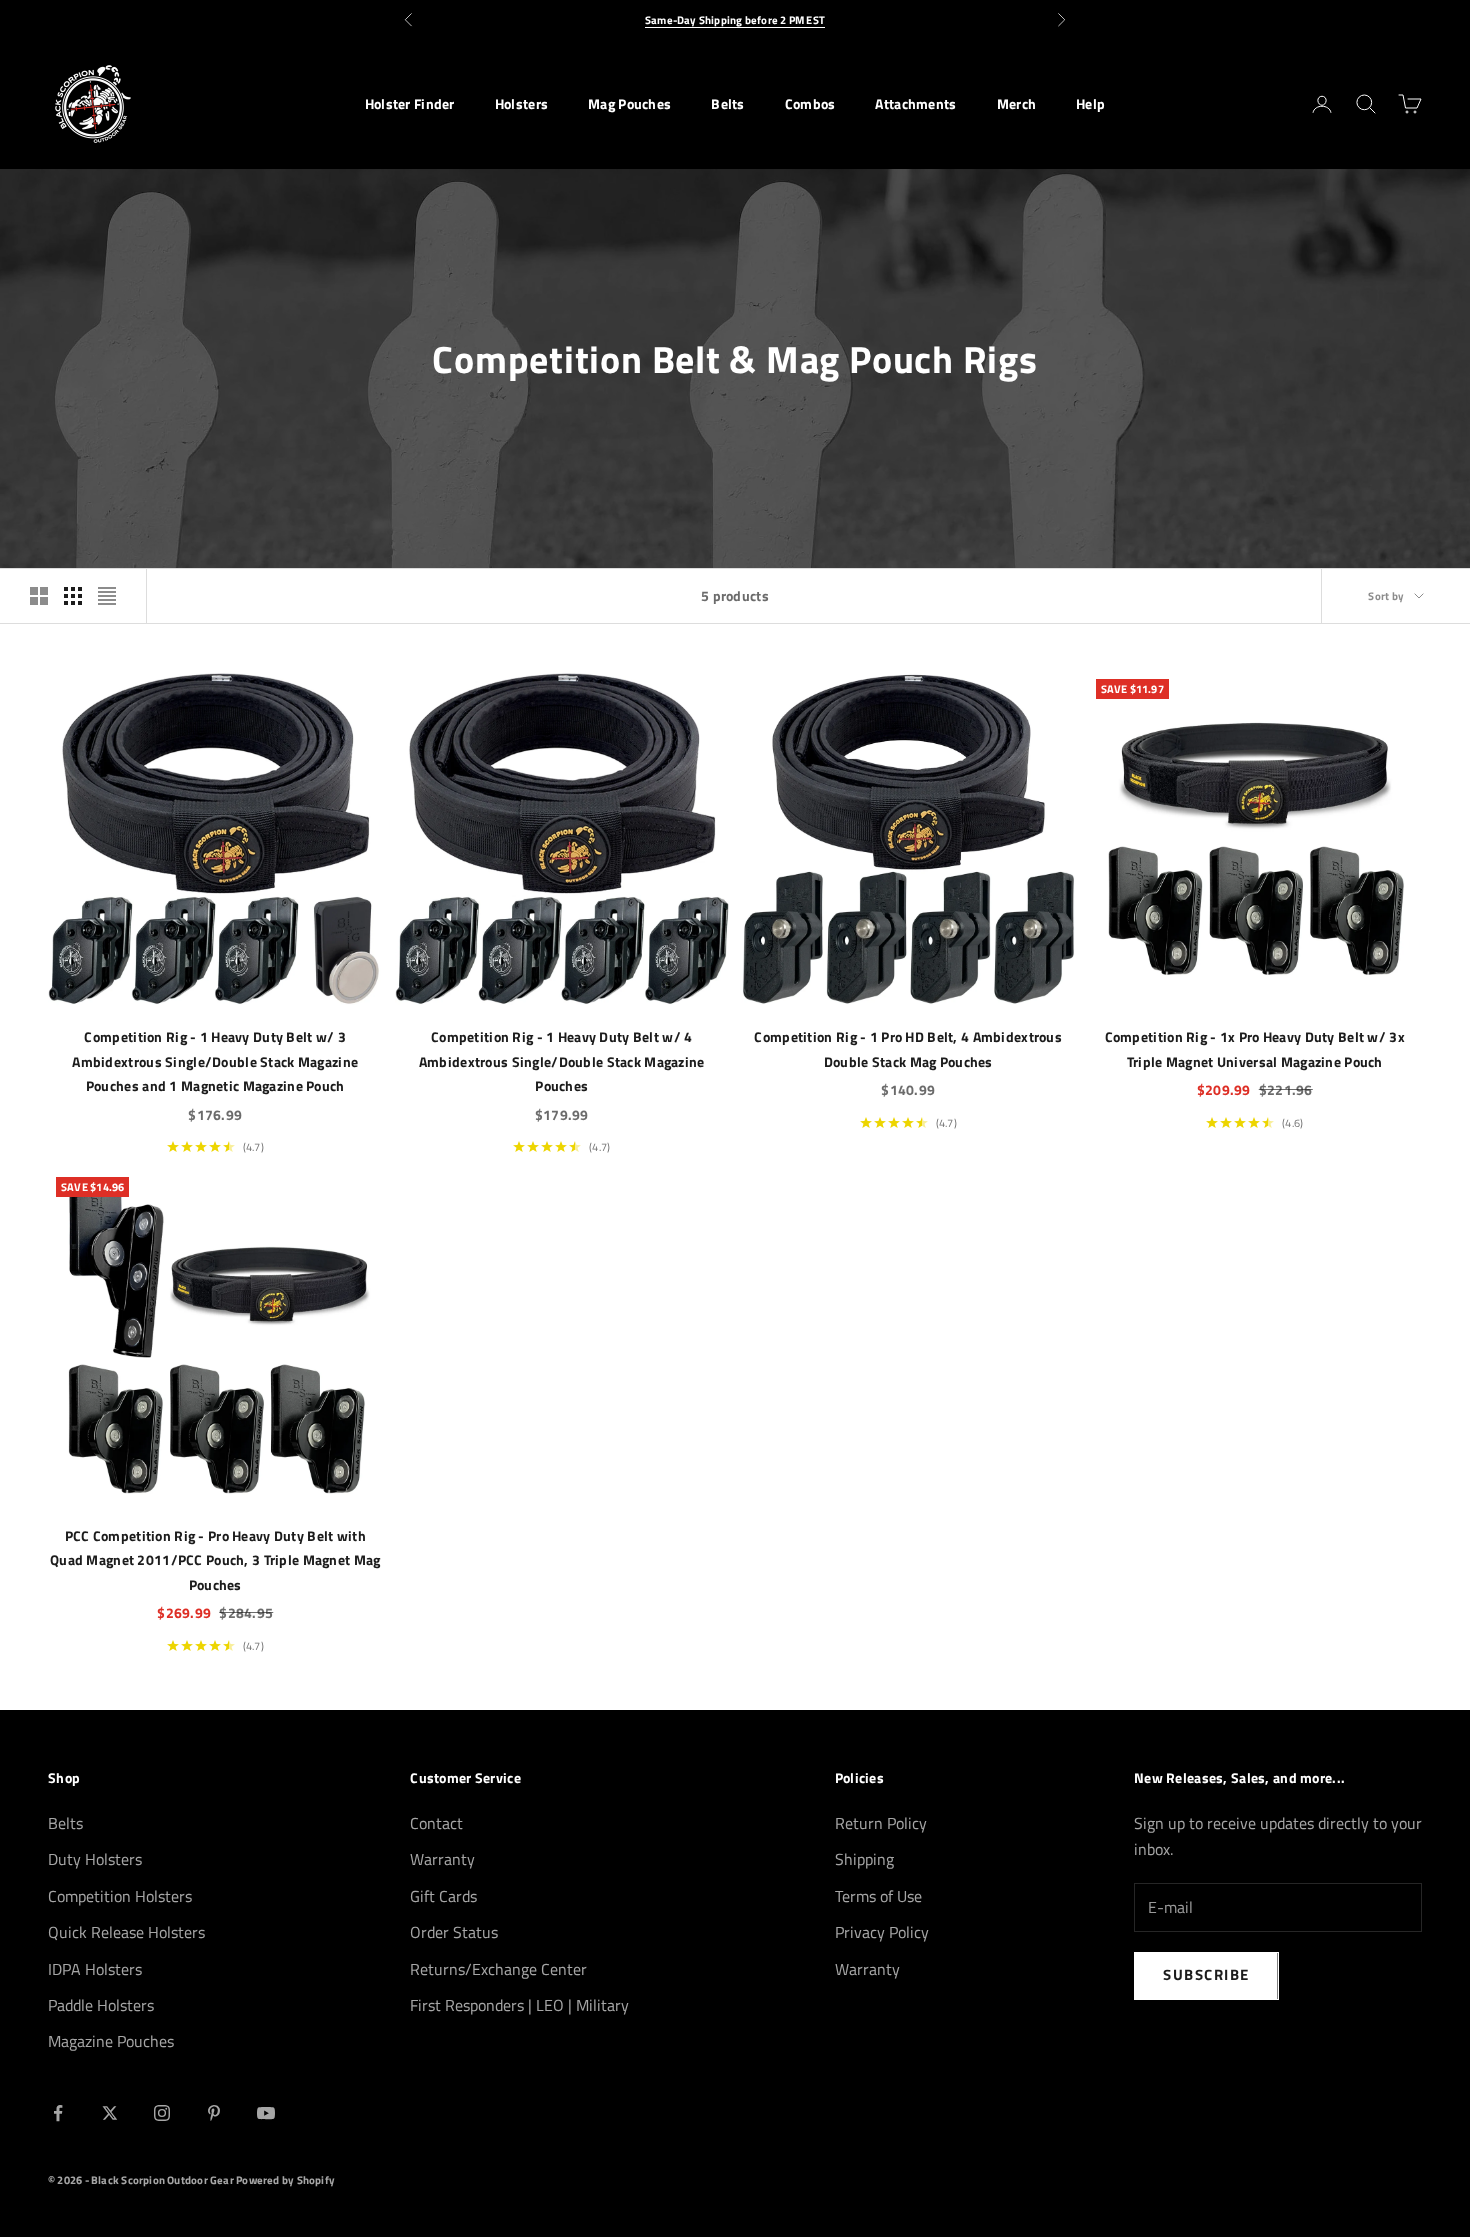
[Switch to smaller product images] (73, 596)
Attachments (915, 104)
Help (1090, 104)
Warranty (442, 1859)
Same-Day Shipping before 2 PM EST (735, 20)
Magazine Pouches (111, 2041)
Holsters (521, 104)
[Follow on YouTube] (266, 2113)
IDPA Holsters (95, 1969)
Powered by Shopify (285, 2180)
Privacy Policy (882, 1932)
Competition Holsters (120, 1896)
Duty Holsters (95, 1859)
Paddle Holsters (101, 2005)
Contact (436, 1823)
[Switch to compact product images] (107, 596)
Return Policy (881, 1823)
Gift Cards (443, 1896)
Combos (810, 104)
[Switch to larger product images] (39, 596)
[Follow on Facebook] (58, 2113)
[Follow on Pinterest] (214, 2113)
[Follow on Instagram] (162, 2113)
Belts (727, 104)
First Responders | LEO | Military (519, 2005)
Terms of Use (878, 1896)
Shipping (864, 1859)
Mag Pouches (629, 104)
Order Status (454, 1932)
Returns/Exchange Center (498, 1969)
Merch (1016, 104)
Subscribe (1206, 1974)
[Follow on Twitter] (110, 2113)
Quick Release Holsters (126, 1932)
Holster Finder (410, 104)
